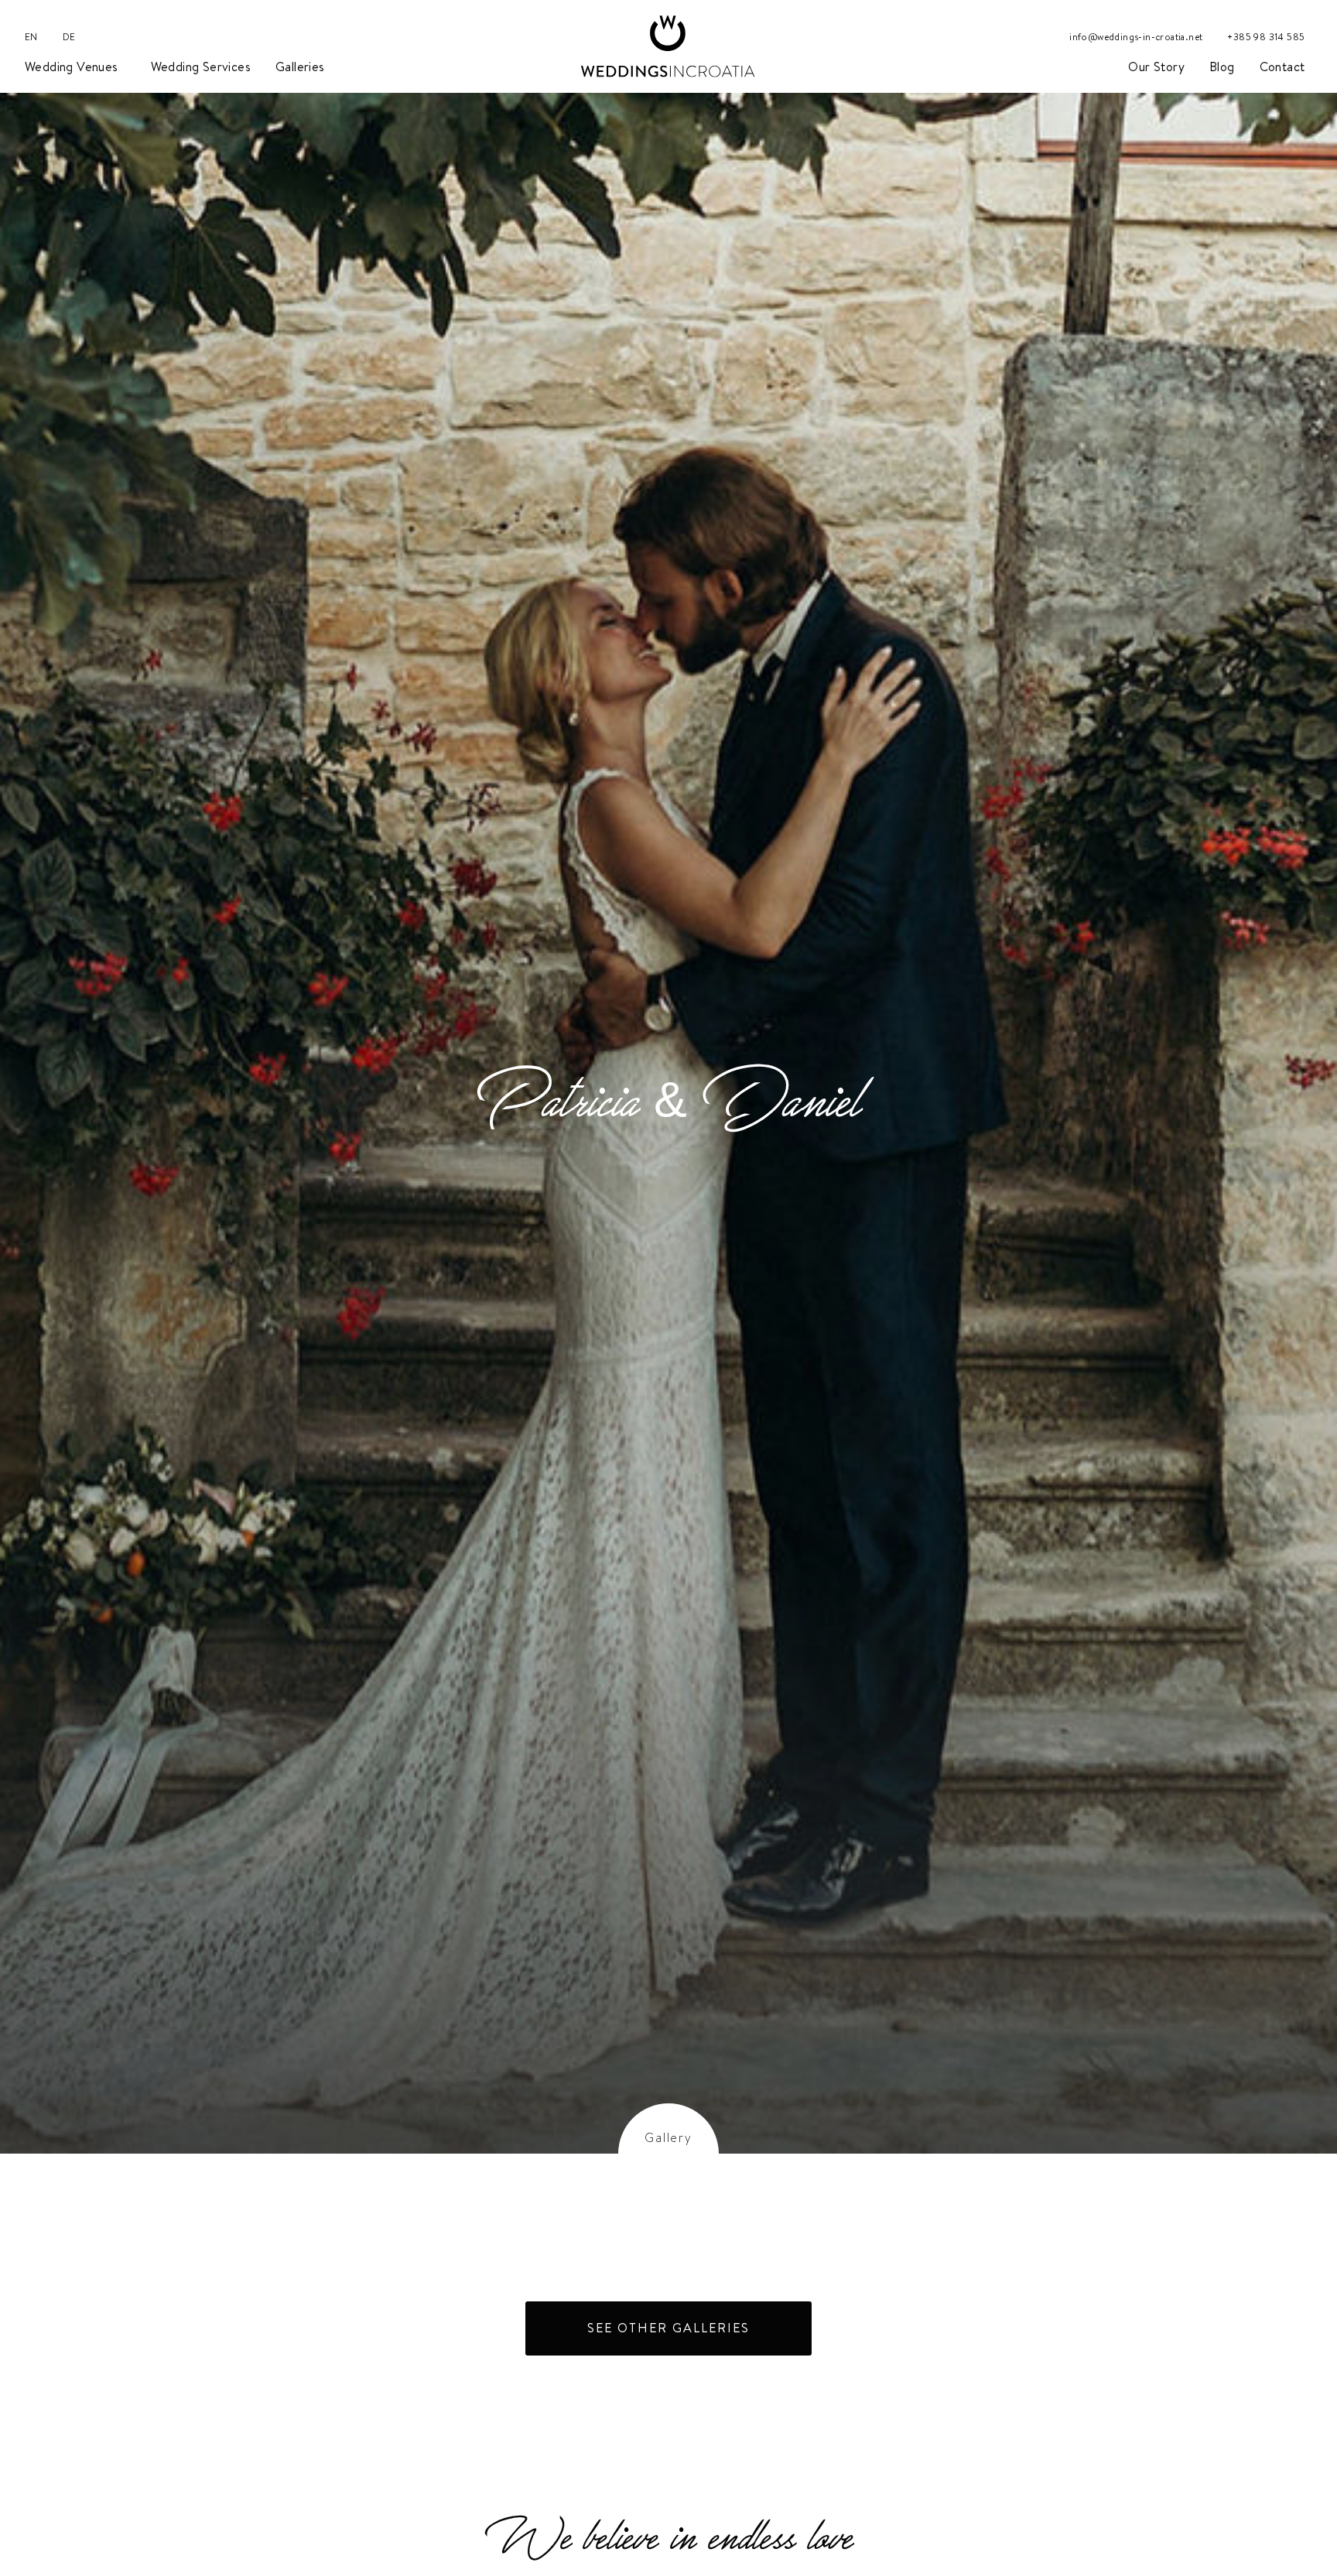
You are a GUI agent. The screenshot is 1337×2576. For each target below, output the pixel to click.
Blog (1222, 67)
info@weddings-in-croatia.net (1136, 37)
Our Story (1156, 67)
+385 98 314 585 (1266, 37)
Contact (1282, 67)
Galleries (300, 67)
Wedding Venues (72, 67)
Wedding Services (201, 67)
